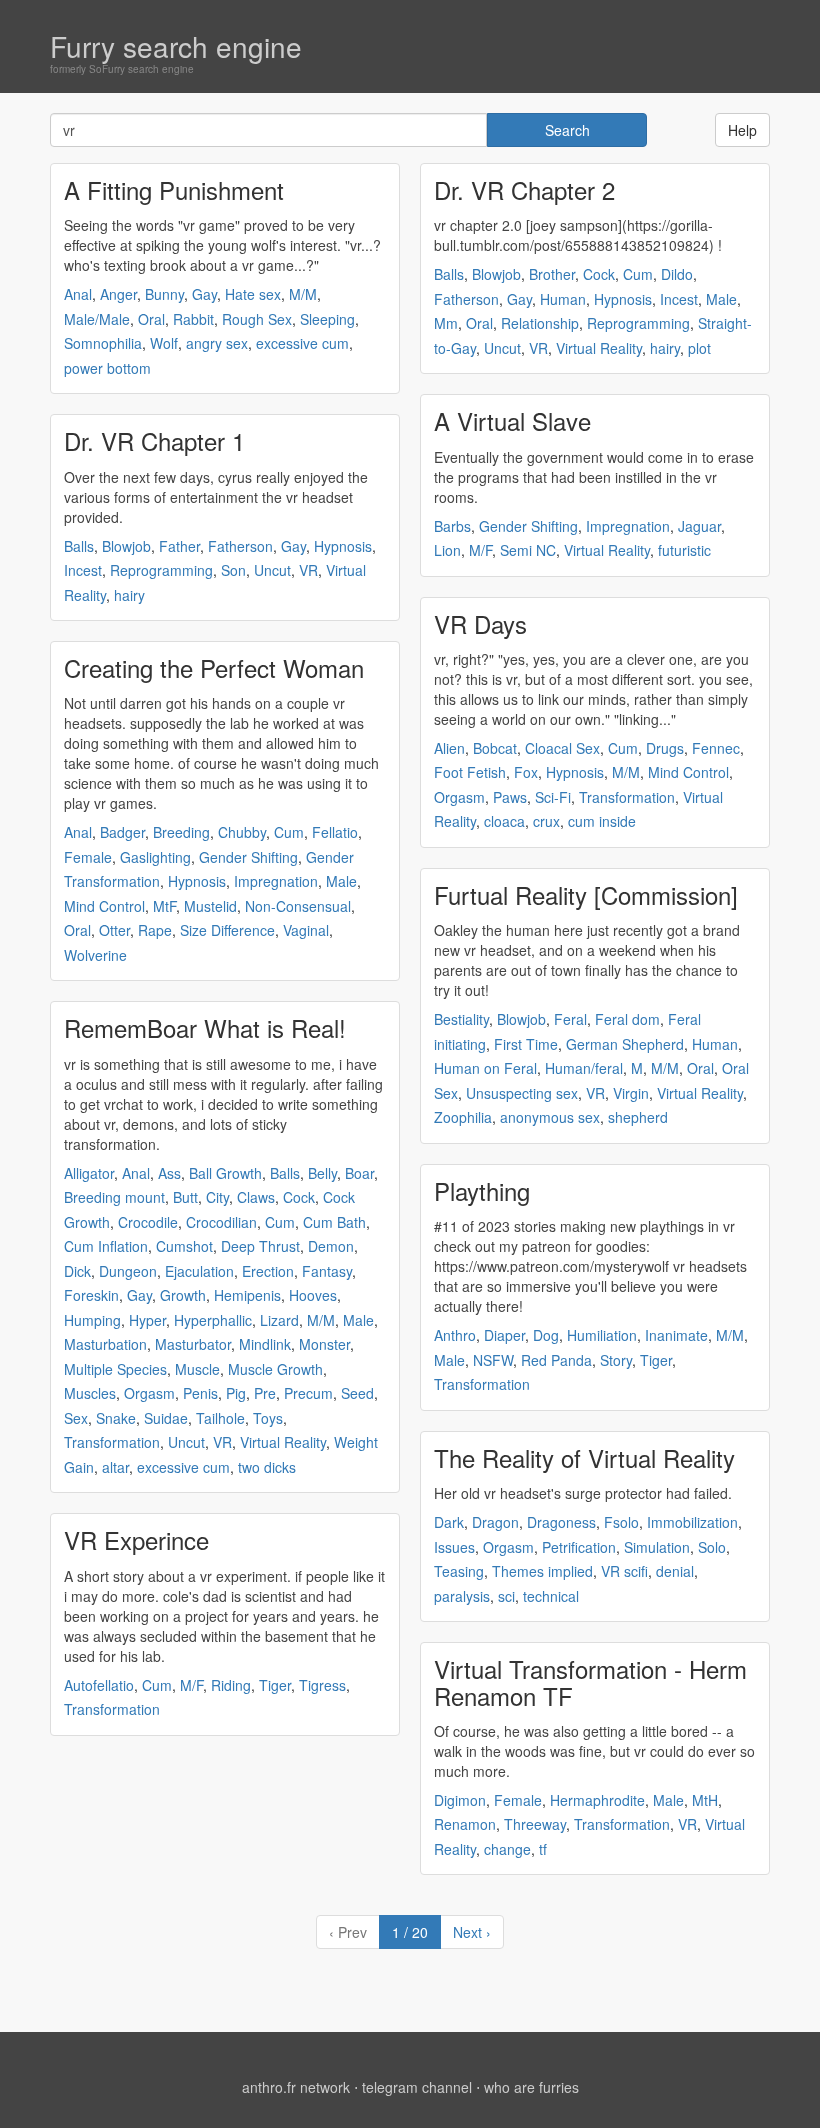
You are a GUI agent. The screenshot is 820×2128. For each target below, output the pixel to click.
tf (543, 1849)
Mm (446, 323)
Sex (76, 1418)
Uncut (272, 570)
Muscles (90, 1393)
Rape (155, 930)
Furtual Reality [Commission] (586, 894)
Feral (570, 1019)
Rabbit (193, 319)
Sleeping (327, 319)
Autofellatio (99, 1685)
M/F (191, 1685)
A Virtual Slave (512, 420)
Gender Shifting (248, 857)
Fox (526, 772)
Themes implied (542, 1571)
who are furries (531, 2087)
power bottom (107, 368)
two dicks (267, 1467)
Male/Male (97, 319)
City (217, 1197)
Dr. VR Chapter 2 (524, 189)
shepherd (638, 1117)
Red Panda (556, 1360)
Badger (122, 832)
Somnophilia (103, 343)
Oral (151, 319)
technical (551, 1596)
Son (233, 570)
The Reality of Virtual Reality (584, 1457)
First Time (526, 1044)
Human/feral (584, 1068)
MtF (164, 906)
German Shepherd (625, 1044)
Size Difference (227, 930)
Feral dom (627, 1019)
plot (699, 348)
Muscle (197, 1369)
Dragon (495, 1522)
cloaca (504, 821)
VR (308, 570)
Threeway (535, 1824)
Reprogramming (161, 570)
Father (179, 546)
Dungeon (128, 1271)
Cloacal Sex (562, 748)
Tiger (275, 1685)
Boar (359, 1173)
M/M (303, 294)
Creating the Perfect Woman (214, 667)
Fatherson (240, 546)
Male (341, 881)
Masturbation (105, 1344)
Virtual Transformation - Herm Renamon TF (590, 1681)
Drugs (665, 748)
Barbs (452, 526)
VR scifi (624, 1571)
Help (742, 130)
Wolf (164, 343)
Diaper (504, 1335)
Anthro (455, 1335)
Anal (78, 294)
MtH (705, 1800)
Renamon (465, 1824)
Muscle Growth (275, 1369)
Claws (256, 1197)
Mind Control (104, 906)
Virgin (631, 1093)
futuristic (684, 550)
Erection (268, 1271)
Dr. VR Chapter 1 (154, 440)
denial (675, 1571)
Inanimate (676, 1335)
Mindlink (265, 1344)
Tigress (322, 1685)
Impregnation (276, 881)
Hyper (147, 1320)
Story (616, 1360)
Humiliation (602, 1335)
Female (88, 857)
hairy (129, 595)
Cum (289, 832)
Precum (308, 1393)
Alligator (89, 1173)
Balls (79, 546)
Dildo (677, 274)
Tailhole (220, 1418)
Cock (299, 1197)
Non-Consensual (298, 906)
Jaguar (699, 526)
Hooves (313, 1295)
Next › (472, 1932)
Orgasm (149, 1393)
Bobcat (495, 748)
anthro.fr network (296, 2087)
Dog (546, 1335)
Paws (510, 797)
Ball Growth (225, 1173)
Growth (183, 1295)
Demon (331, 1246)
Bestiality (461, 1019)
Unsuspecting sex (522, 1093)
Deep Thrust (260, 1246)
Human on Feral (485, 1068)
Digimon (460, 1800)
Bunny (164, 294)
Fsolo (621, 1522)
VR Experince (136, 1539)
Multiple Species (115, 1369)
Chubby (242, 832)
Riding (231, 1685)
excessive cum (302, 343)
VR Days (480, 623)
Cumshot (184, 1246)
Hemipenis (247, 1295)
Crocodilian (221, 1222)
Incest (83, 570)
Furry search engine (176, 46)
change (507, 1849)
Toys (268, 1418)
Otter (114, 930)
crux (546, 821)
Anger (118, 294)
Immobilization (692, 1522)
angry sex (217, 343)
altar (115, 1467)
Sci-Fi (553, 797)
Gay (204, 294)
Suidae (166, 1418)
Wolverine (95, 955)
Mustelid (210, 906)
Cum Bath (334, 1222)
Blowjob (126, 546)
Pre (265, 1393)
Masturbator (193, 1344)
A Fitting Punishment (174, 189)
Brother (552, 274)
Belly (322, 1173)
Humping (92, 1320)
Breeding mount (114, 1197)
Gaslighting (155, 857)
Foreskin (91, 1295)
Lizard (279, 1320)
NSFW (493, 1360)
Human (563, 299)
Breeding (181, 832)
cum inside (602, 821)
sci (506, 1596)
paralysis (462, 1596)
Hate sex (253, 294)
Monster (324, 1344)
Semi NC (528, 550)
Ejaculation (199, 1271)
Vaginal (306, 930)
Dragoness (561, 1522)
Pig (236, 1393)
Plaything (482, 1190)
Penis (200, 1393)
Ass (169, 1173)
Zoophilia (463, 1117)
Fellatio (335, 832)
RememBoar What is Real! (205, 1027)
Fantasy (327, 1271)
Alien (449, 748)
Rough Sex (257, 319)
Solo (712, 1547)
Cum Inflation (106, 1246)
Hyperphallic (213, 1320)
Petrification (579, 1547)
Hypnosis (343, 546)
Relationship (540, 323)
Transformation (112, 1442)
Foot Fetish (470, 772)
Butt (185, 1197)
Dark (449, 1522)
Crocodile (148, 1222)
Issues (454, 1547)
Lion (447, 550)
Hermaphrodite (597, 1800)
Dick (77, 1271)
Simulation (657, 1547)
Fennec (716, 748)
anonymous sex (550, 1117)
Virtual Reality (283, 1442)
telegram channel (417, 2087)
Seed (357, 1393)
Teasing (459, 1571)
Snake (116, 1418)
